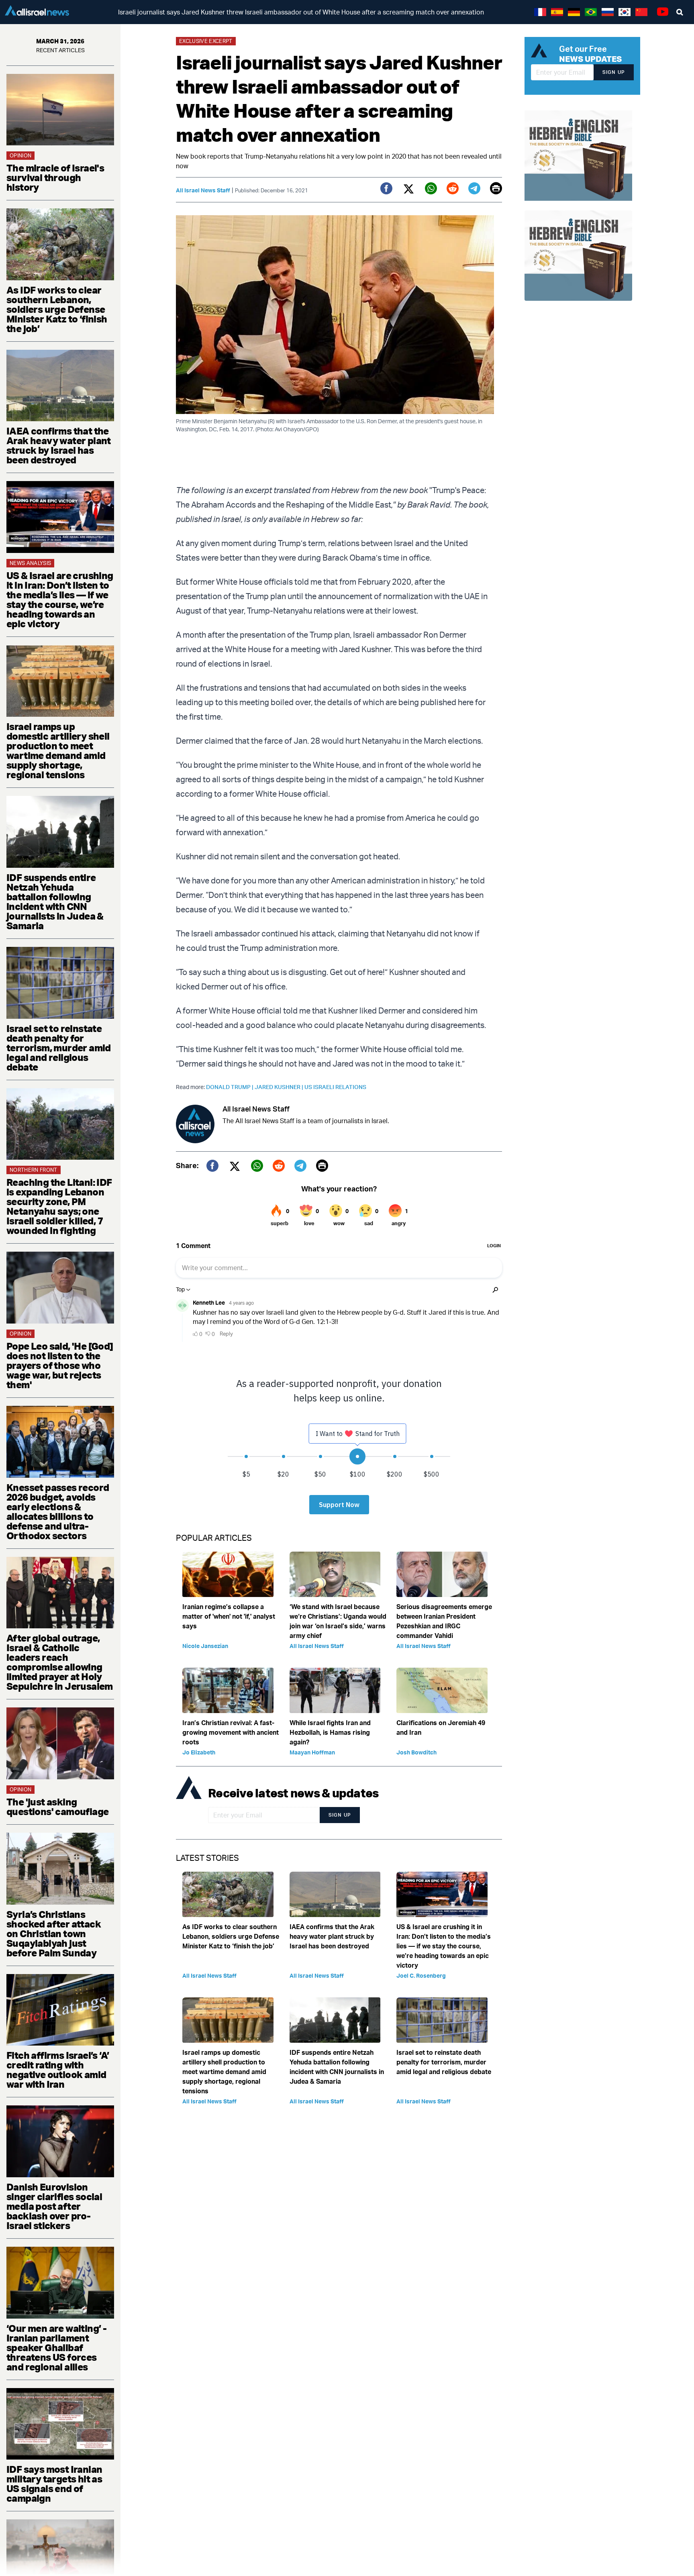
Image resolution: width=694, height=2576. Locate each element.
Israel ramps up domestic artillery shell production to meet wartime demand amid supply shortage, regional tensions (58, 751)
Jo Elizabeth (199, 1752)
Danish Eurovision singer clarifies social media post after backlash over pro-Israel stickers (54, 2206)
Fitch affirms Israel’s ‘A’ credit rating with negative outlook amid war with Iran (58, 2070)
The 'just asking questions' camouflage (57, 1807)
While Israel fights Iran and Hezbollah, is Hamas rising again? (330, 1732)
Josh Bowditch (416, 1752)
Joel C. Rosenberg (421, 1975)
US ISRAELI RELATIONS (335, 1087)
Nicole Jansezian (205, 1646)
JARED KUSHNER (280, 1087)
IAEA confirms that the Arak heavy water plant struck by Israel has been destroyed (59, 445)
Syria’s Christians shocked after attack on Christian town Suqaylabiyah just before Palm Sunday (54, 1934)
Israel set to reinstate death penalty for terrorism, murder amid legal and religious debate (59, 1048)
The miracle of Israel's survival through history (55, 177)
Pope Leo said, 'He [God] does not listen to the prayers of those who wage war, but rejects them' (60, 1365)
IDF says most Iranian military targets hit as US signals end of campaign (54, 2484)
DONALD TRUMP (230, 1087)
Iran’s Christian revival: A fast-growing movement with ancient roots (231, 1732)
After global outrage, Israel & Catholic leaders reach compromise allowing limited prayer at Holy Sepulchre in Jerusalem (60, 1662)
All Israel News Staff (203, 190)
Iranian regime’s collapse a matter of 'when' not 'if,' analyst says (229, 1616)
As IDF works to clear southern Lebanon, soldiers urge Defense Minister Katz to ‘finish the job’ (57, 309)
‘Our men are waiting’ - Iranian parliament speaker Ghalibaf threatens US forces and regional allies (56, 2348)
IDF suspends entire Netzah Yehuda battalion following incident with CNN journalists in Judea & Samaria (55, 901)
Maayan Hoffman (312, 1752)
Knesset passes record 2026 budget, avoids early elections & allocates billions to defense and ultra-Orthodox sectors (58, 1511)
